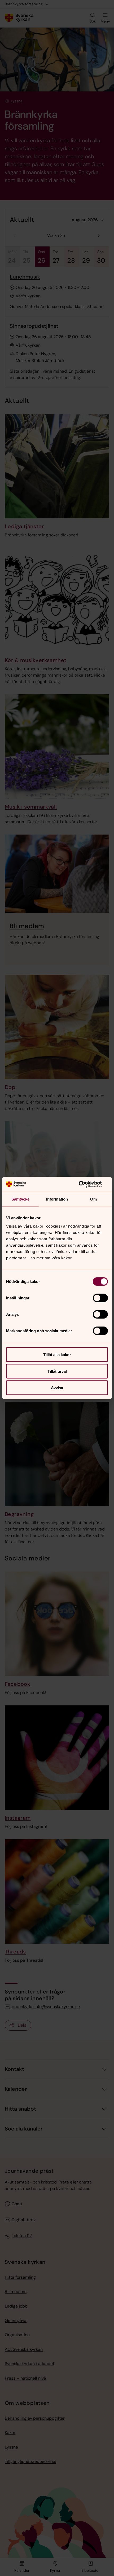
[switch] (100, 1298)
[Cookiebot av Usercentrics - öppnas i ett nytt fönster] (85, 1184)
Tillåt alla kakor (57, 1355)
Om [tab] (93, 1199)
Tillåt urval (57, 1371)
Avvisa (57, 1388)
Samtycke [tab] (21, 1199)
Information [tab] (57, 1199)
